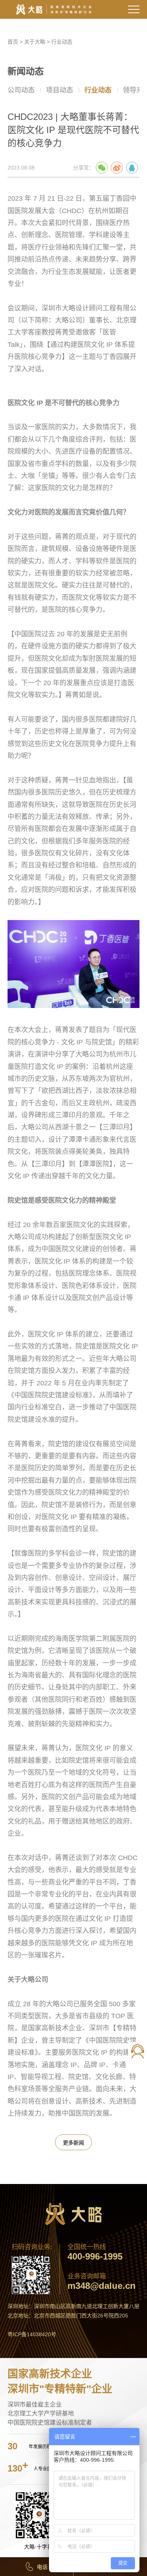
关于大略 (35, 42)
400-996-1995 (95, 2257)
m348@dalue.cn (102, 2286)
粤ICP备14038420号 (32, 2334)
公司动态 (21, 90)
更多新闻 (73, 2143)
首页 (13, 42)
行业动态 (62, 42)
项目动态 (60, 90)
